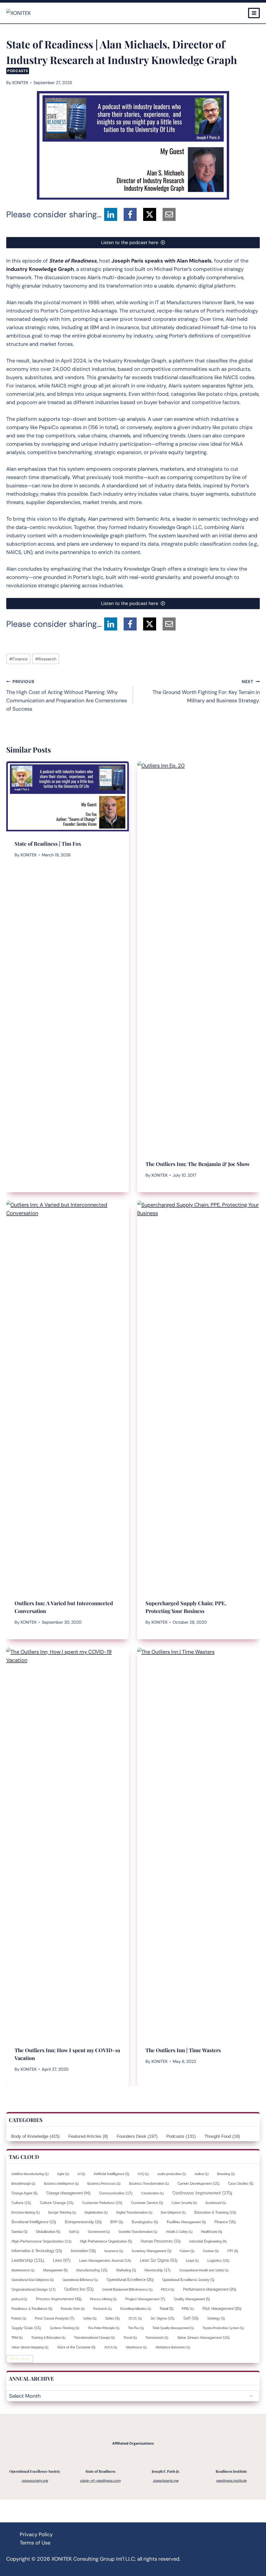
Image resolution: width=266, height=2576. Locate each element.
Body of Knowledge (35, 2136)
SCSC (135, 2318)
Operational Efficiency (80, 2280)
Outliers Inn (79, 2289)
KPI (232, 2251)
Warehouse (136, 2347)
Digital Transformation (134, 2212)
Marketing (126, 2270)
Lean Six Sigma (158, 2260)
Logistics (218, 2260)
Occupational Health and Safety (204, 2270)
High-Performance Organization (41, 2241)
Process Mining (103, 2299)
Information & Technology (36, 2250)
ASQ (143, 2174)
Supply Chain (26, 2328)
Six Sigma (162, 2318)
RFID (188, 2309)
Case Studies (240, 2183)
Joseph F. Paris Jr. (166, 2471)
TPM (17, 2337)
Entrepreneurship (83, 2222)
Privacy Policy (36, 2534)
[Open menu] (254, 13)
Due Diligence (173, 2212)
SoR (191, 2318)
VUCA (110, 2347)
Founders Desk (137, 2136)
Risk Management (222, 2308)
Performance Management (209, 2289)
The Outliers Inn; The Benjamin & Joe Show (198, 1164)
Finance (18, 659)
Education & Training (215, 2212)
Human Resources (160, 2241)
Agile (63, 2174)
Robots (19, 2318)
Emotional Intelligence (34, 2222)
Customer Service (147, 2202)
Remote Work (72, 2309)
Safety (89, 2318)
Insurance (114, 2251)
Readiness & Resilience (32, 2308)
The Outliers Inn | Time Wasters (183, 2050)
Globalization (48, 2231)
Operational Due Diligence (32, 2280)
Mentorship (157, 2270)
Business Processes (104, 2183)
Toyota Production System (223, 2328)
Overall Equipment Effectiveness (127, 2289)
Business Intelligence (61, 2183)
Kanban (211, 2251)
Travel (130, 2337)
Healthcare (211, 2231)
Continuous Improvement (202, 2193)
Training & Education (48, 2337)
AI (81, 2174)
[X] (150, 214)
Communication (115, 2193)
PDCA (167, 2289)
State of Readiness (100, 2471)
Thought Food (222, 2136)
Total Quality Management (173, 2328)
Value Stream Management (203, 2337)
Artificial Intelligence (111, 2174)
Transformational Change (94, 2337)
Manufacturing (92, 2270)
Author (201, 2174)
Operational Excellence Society (188, 2279)
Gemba (19, 2231)
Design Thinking (62, 2212)
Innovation (83, 2250)
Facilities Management (186, 2222)
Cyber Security (184, 2203)
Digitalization (96, 2212)
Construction (152, 2193)
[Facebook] (130, 214)
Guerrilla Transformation (138, 2231)
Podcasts (18, 71)
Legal (192, 2260)
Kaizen (187, 2251)
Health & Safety (179, 2231)
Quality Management (192, 2299)
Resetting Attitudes (135, 2309)
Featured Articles (88, 2136)
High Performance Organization (106, 2241)
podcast (19, 2299)
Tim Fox (136, 2328)
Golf (74, 2231)
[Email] (169, 214)
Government (99, 2231)
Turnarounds (157, 2337)
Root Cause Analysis (54, 2318)
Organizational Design (33, 2289)
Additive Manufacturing (30, 2174)
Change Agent (24, 2193)
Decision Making (25, 2212)
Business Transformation (149, 2183)
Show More (20, 2359)
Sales (112, 2318)
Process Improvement (58, 2298)
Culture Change (56, 2202)
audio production (171, 2174)
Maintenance (23, 2270)
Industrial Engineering (208, 2241)
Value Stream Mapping (30, 2347)
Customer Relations (102, 2202)
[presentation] (68, 796)
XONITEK (20, 83)
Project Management (145, 2299)
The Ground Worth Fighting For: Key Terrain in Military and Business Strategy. (206, 691)
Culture (21, 2202)
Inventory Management (151, 2251)
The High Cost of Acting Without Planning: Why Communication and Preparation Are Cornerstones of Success (67, 696)
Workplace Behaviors (172, 2347)
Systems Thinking (64, 2328)
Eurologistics (145, 2222)
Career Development (198, 2183)
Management (55, 2270)
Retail (166, 2308)
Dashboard (215, 2203)
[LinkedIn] (111, 214)
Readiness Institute (231, 2471)
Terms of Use (35, 2543)
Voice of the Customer (76, 2347)
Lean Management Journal (105, 2260)
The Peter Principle (103, 2328)
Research (46, 659)
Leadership (28, 2260)
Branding (226, 2174)
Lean (61, 2260)
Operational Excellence (130, 2279)
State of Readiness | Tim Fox (48, 843)
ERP (116, 2222)
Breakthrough (23, 2183)
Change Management (68, 2193)
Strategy (216, 2318)
